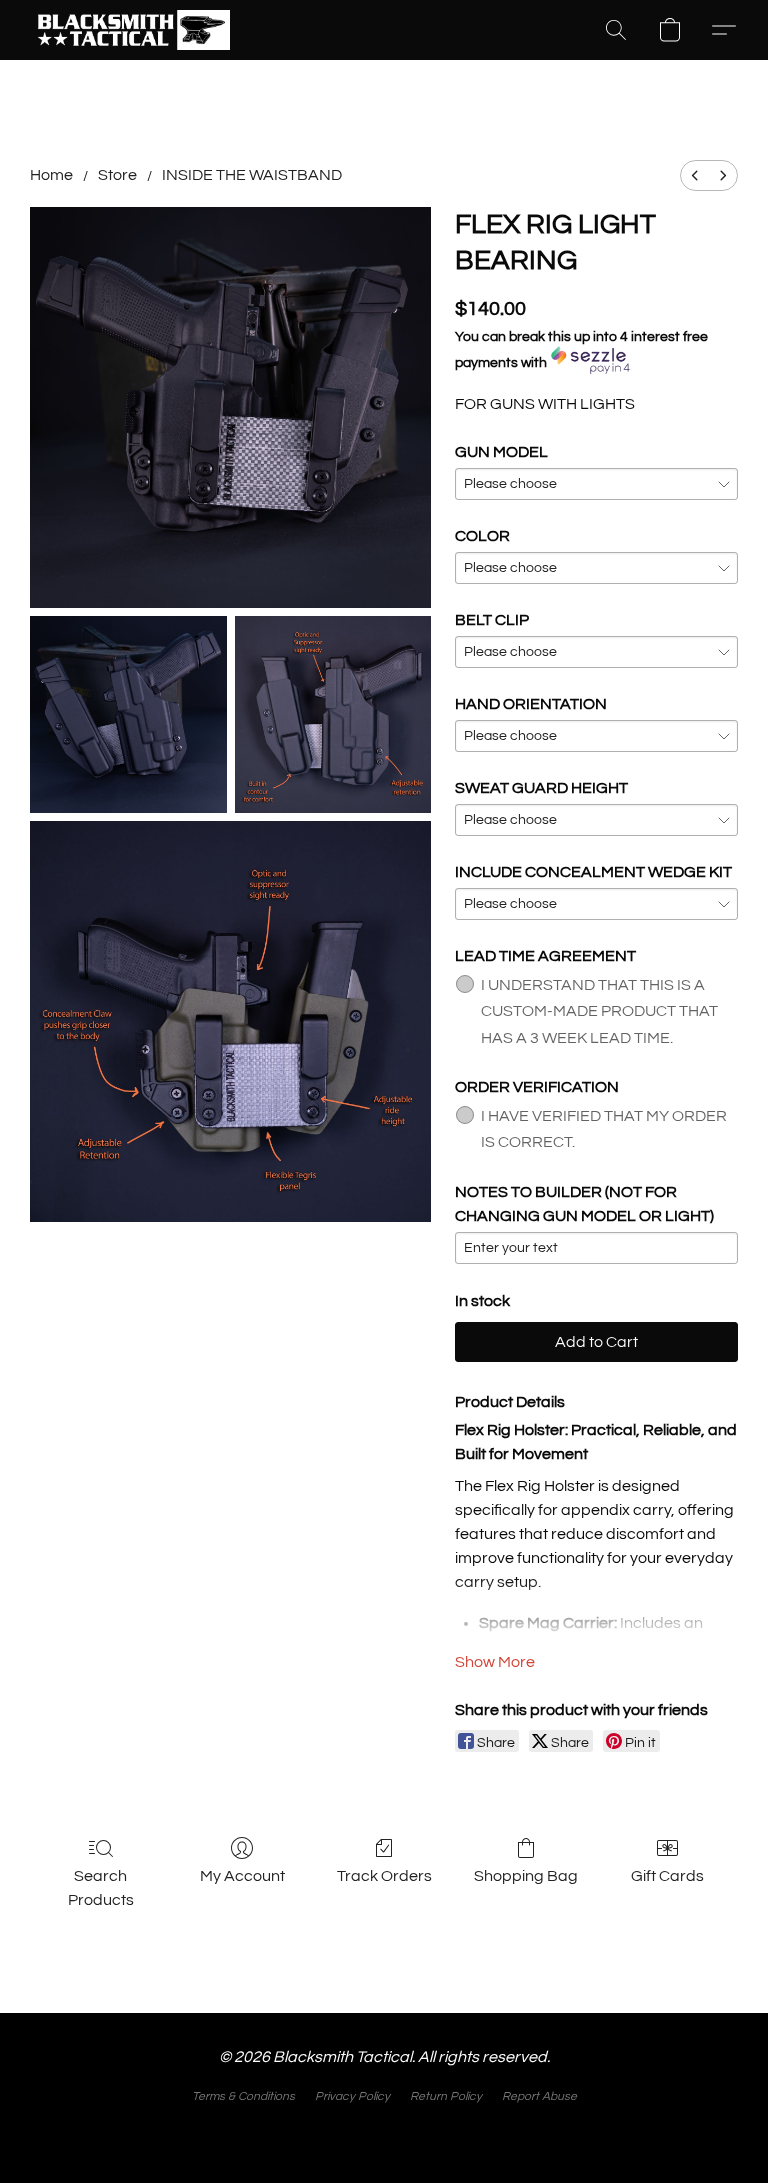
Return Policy (446, 2096)
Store (117, 175)
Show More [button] (495, 1662)
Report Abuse (539, 2096)
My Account (242, 1876)
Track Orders (384, 1876)
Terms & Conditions (243, 2096)
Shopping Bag (526, 1876)
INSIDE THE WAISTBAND (252, 175)
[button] (131, 30)
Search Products (101, 1888)
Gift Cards (667, 1876)
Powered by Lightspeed (384, 2130)
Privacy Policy (352, 2096)
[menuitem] (695, 175)
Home (51, 175)
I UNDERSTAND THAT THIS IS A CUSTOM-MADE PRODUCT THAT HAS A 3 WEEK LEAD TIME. (599, 1011)
